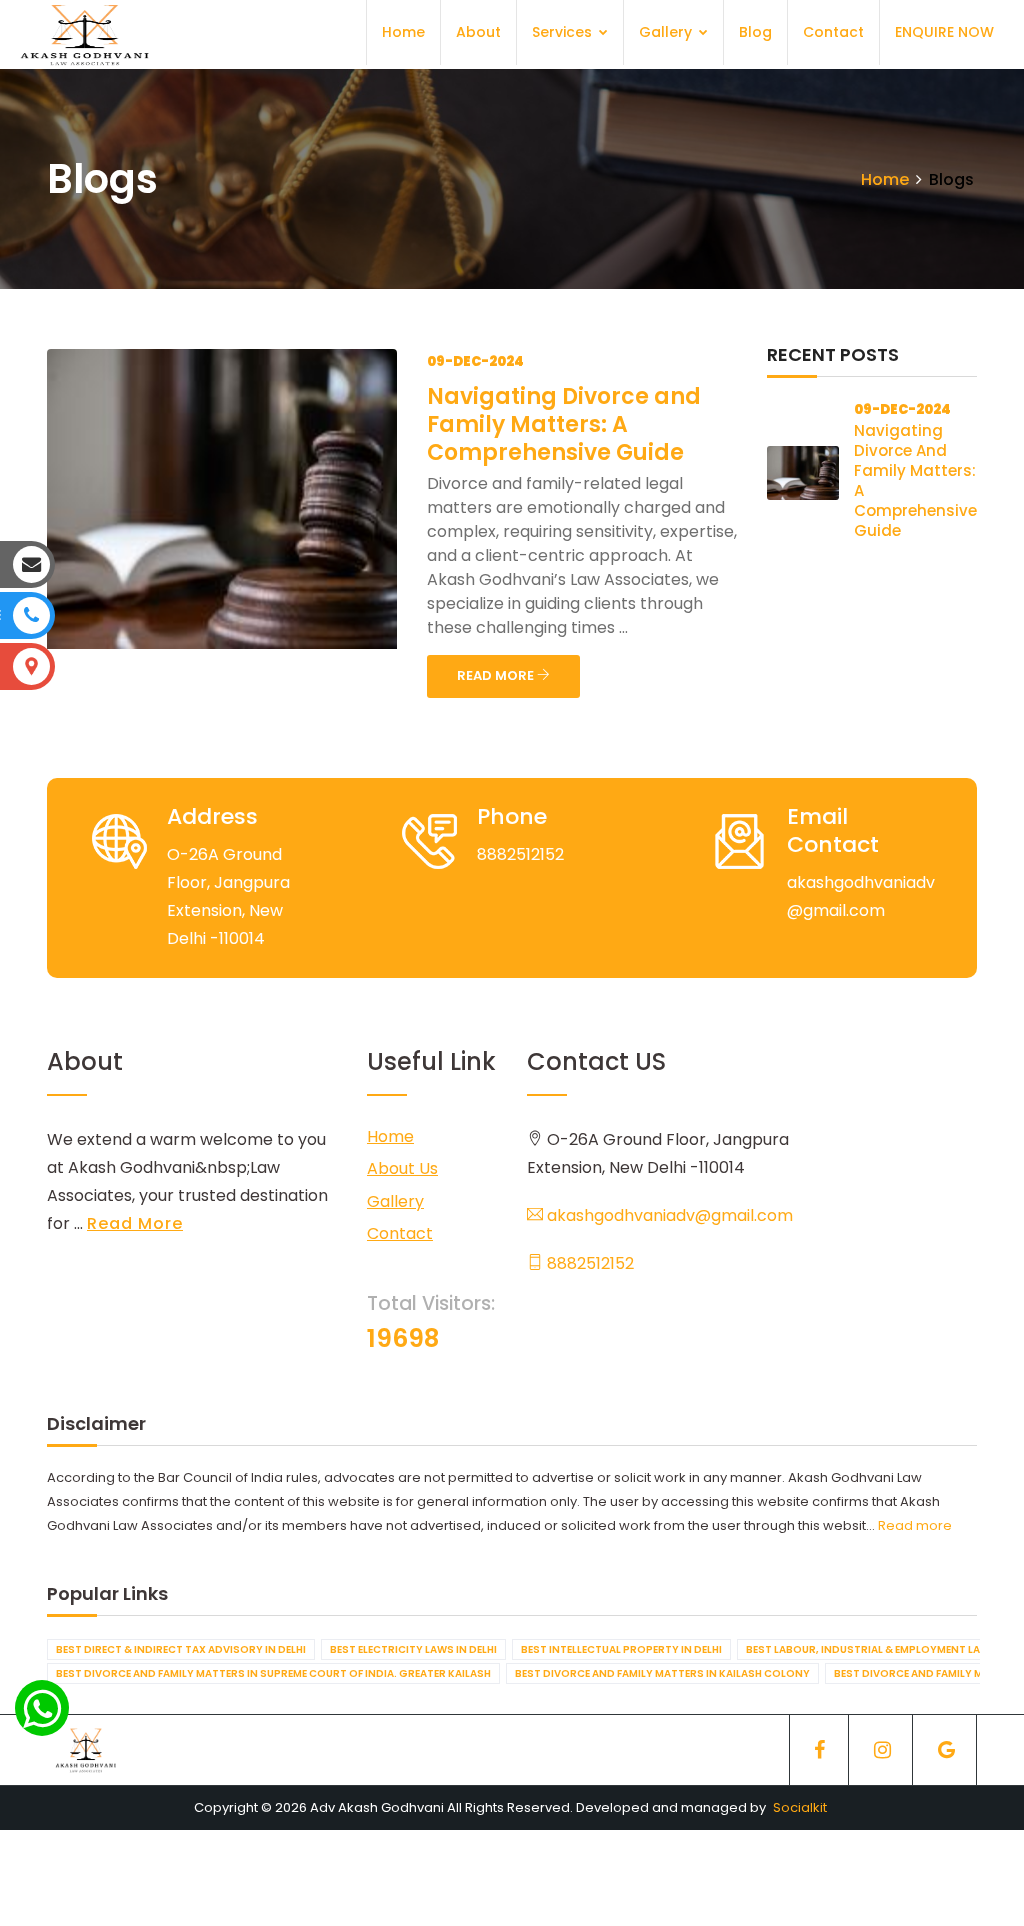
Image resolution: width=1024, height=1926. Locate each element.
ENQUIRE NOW (944, 32)
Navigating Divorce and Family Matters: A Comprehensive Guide (564, 424)
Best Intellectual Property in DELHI (621, 1649)
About (478, 32)
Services (564, 32)
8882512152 (588, 1263)
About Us (402, 1168)
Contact (833, 32)
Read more (915, 1525)
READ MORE (497, 675)
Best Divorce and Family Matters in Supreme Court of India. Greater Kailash (273, 1673)
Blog (755, 32)
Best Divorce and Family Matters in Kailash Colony (662, 1673)
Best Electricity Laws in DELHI (413, 1649)
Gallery (667, 32)
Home (403, 32)
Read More (135, 1223)
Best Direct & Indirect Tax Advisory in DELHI (181, 1649)
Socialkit (800, 1807)
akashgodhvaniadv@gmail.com (668, 1215)
